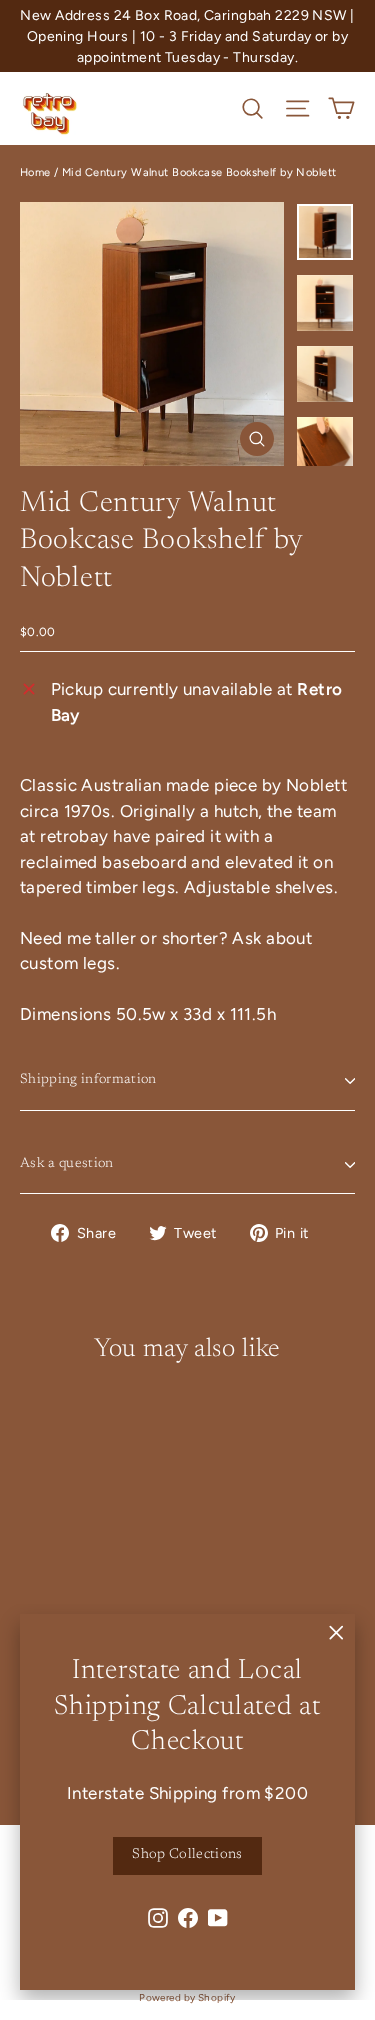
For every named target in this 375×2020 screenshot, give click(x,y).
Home (35, 172)
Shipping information (88, 1080)
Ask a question (67, 1164)
